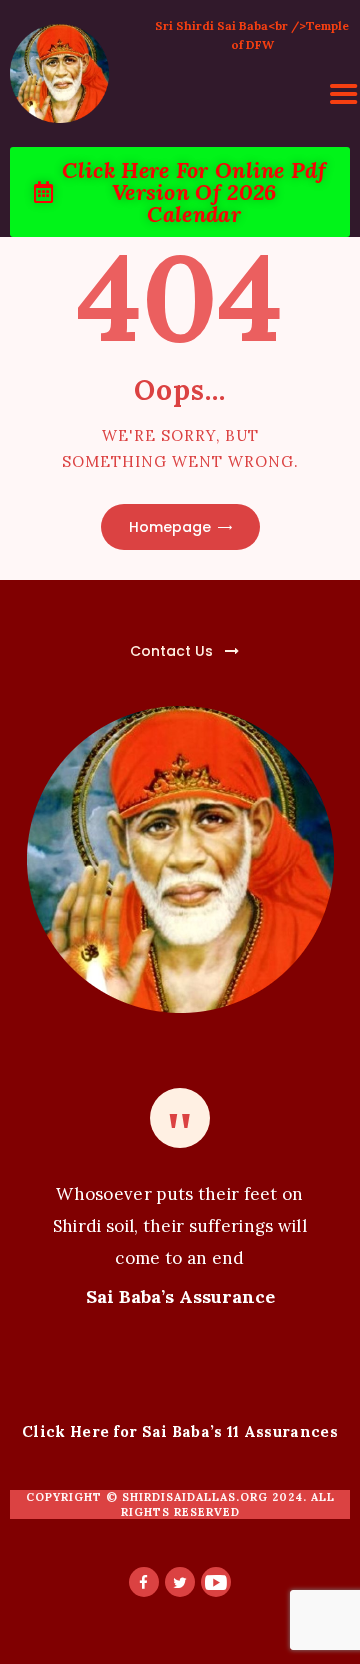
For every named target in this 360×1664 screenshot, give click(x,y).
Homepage (170, 527)
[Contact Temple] (125, 639)
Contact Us (171, 651)
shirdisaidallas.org (195, 1497)
